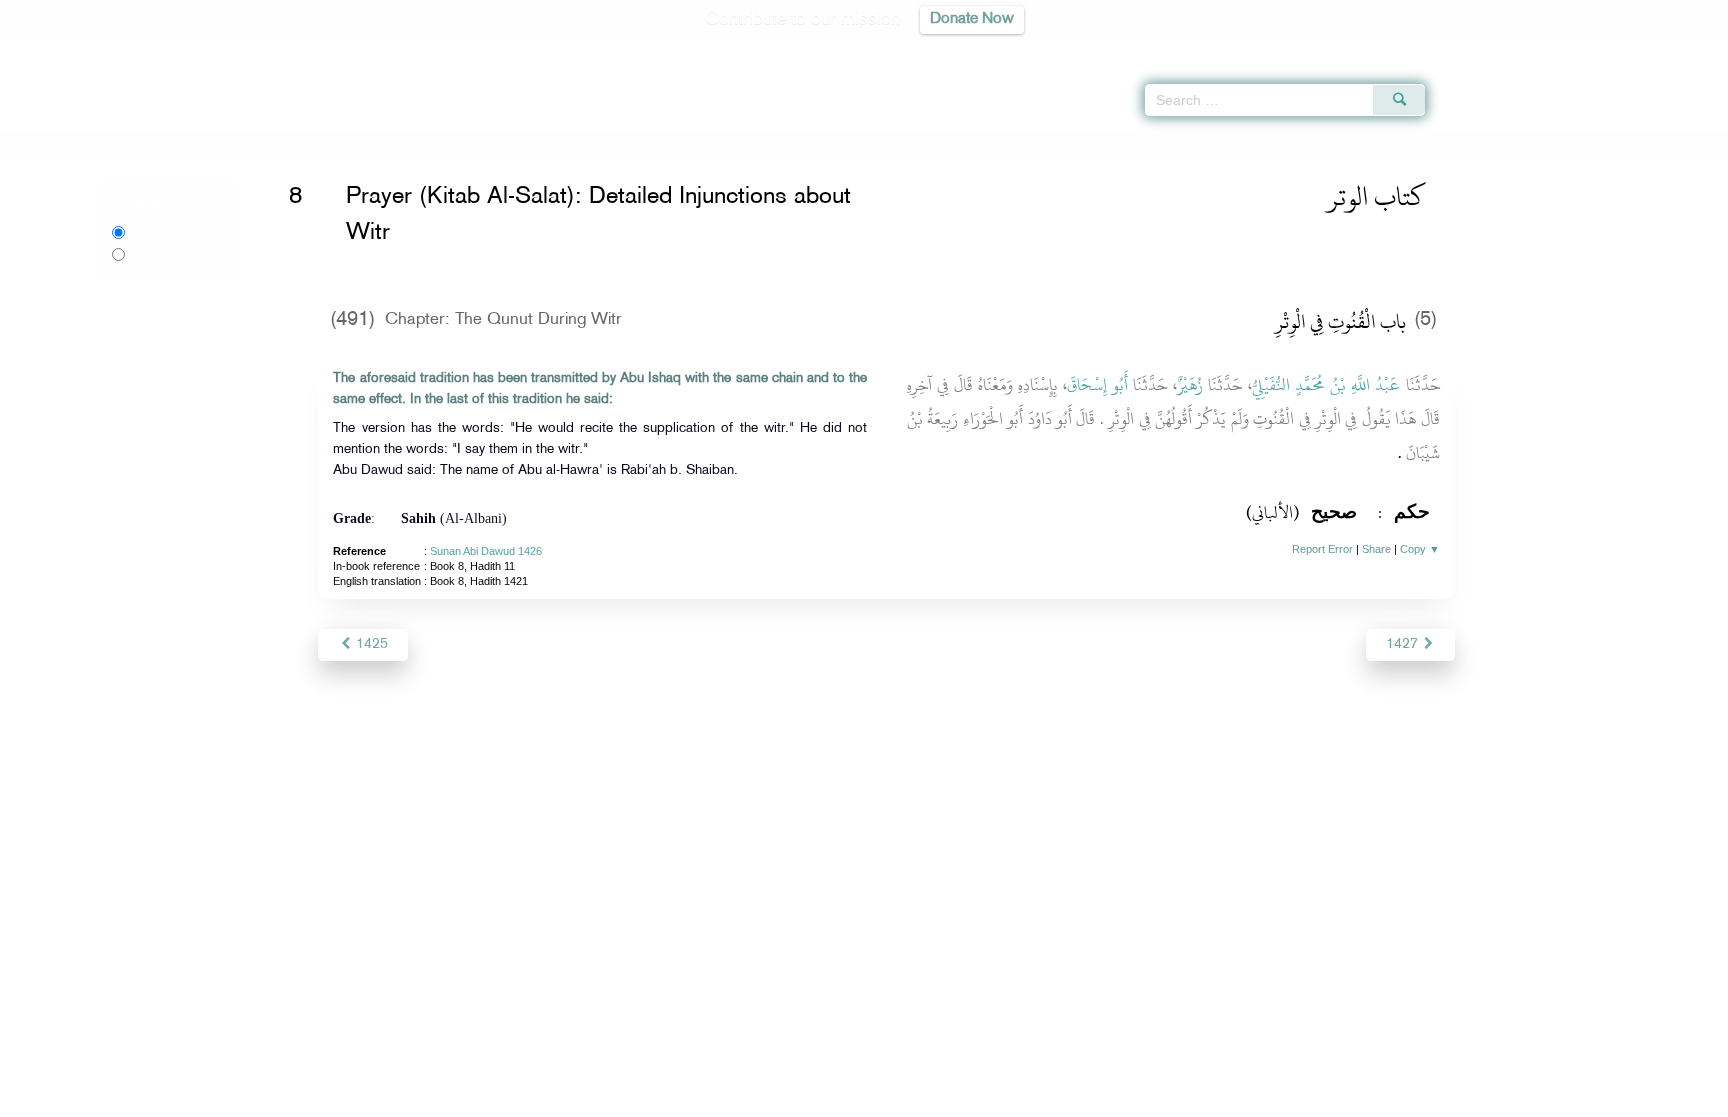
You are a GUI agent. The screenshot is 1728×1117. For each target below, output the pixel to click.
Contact (925, 1098)
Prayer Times (1610, 50)
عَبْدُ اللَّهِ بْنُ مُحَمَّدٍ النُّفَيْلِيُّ (1326, 385)
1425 (370, 644)
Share (1376, 549)
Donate (988, 1098)
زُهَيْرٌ (1190, 385)
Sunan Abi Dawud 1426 (486, 551)
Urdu (161, 254)
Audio (1679, 50)
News (712, 1098)
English (152, 232)
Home (318, 143)
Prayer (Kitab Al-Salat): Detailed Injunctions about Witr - (655, 143)
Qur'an (1479, 50)
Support (771, 1098)
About (661, 1098)
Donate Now (972, 19)
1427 (1404, 644)
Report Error (1322, 549)
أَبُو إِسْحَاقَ (1097, 385)
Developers (849, 1098)
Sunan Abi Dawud (399, 143)
